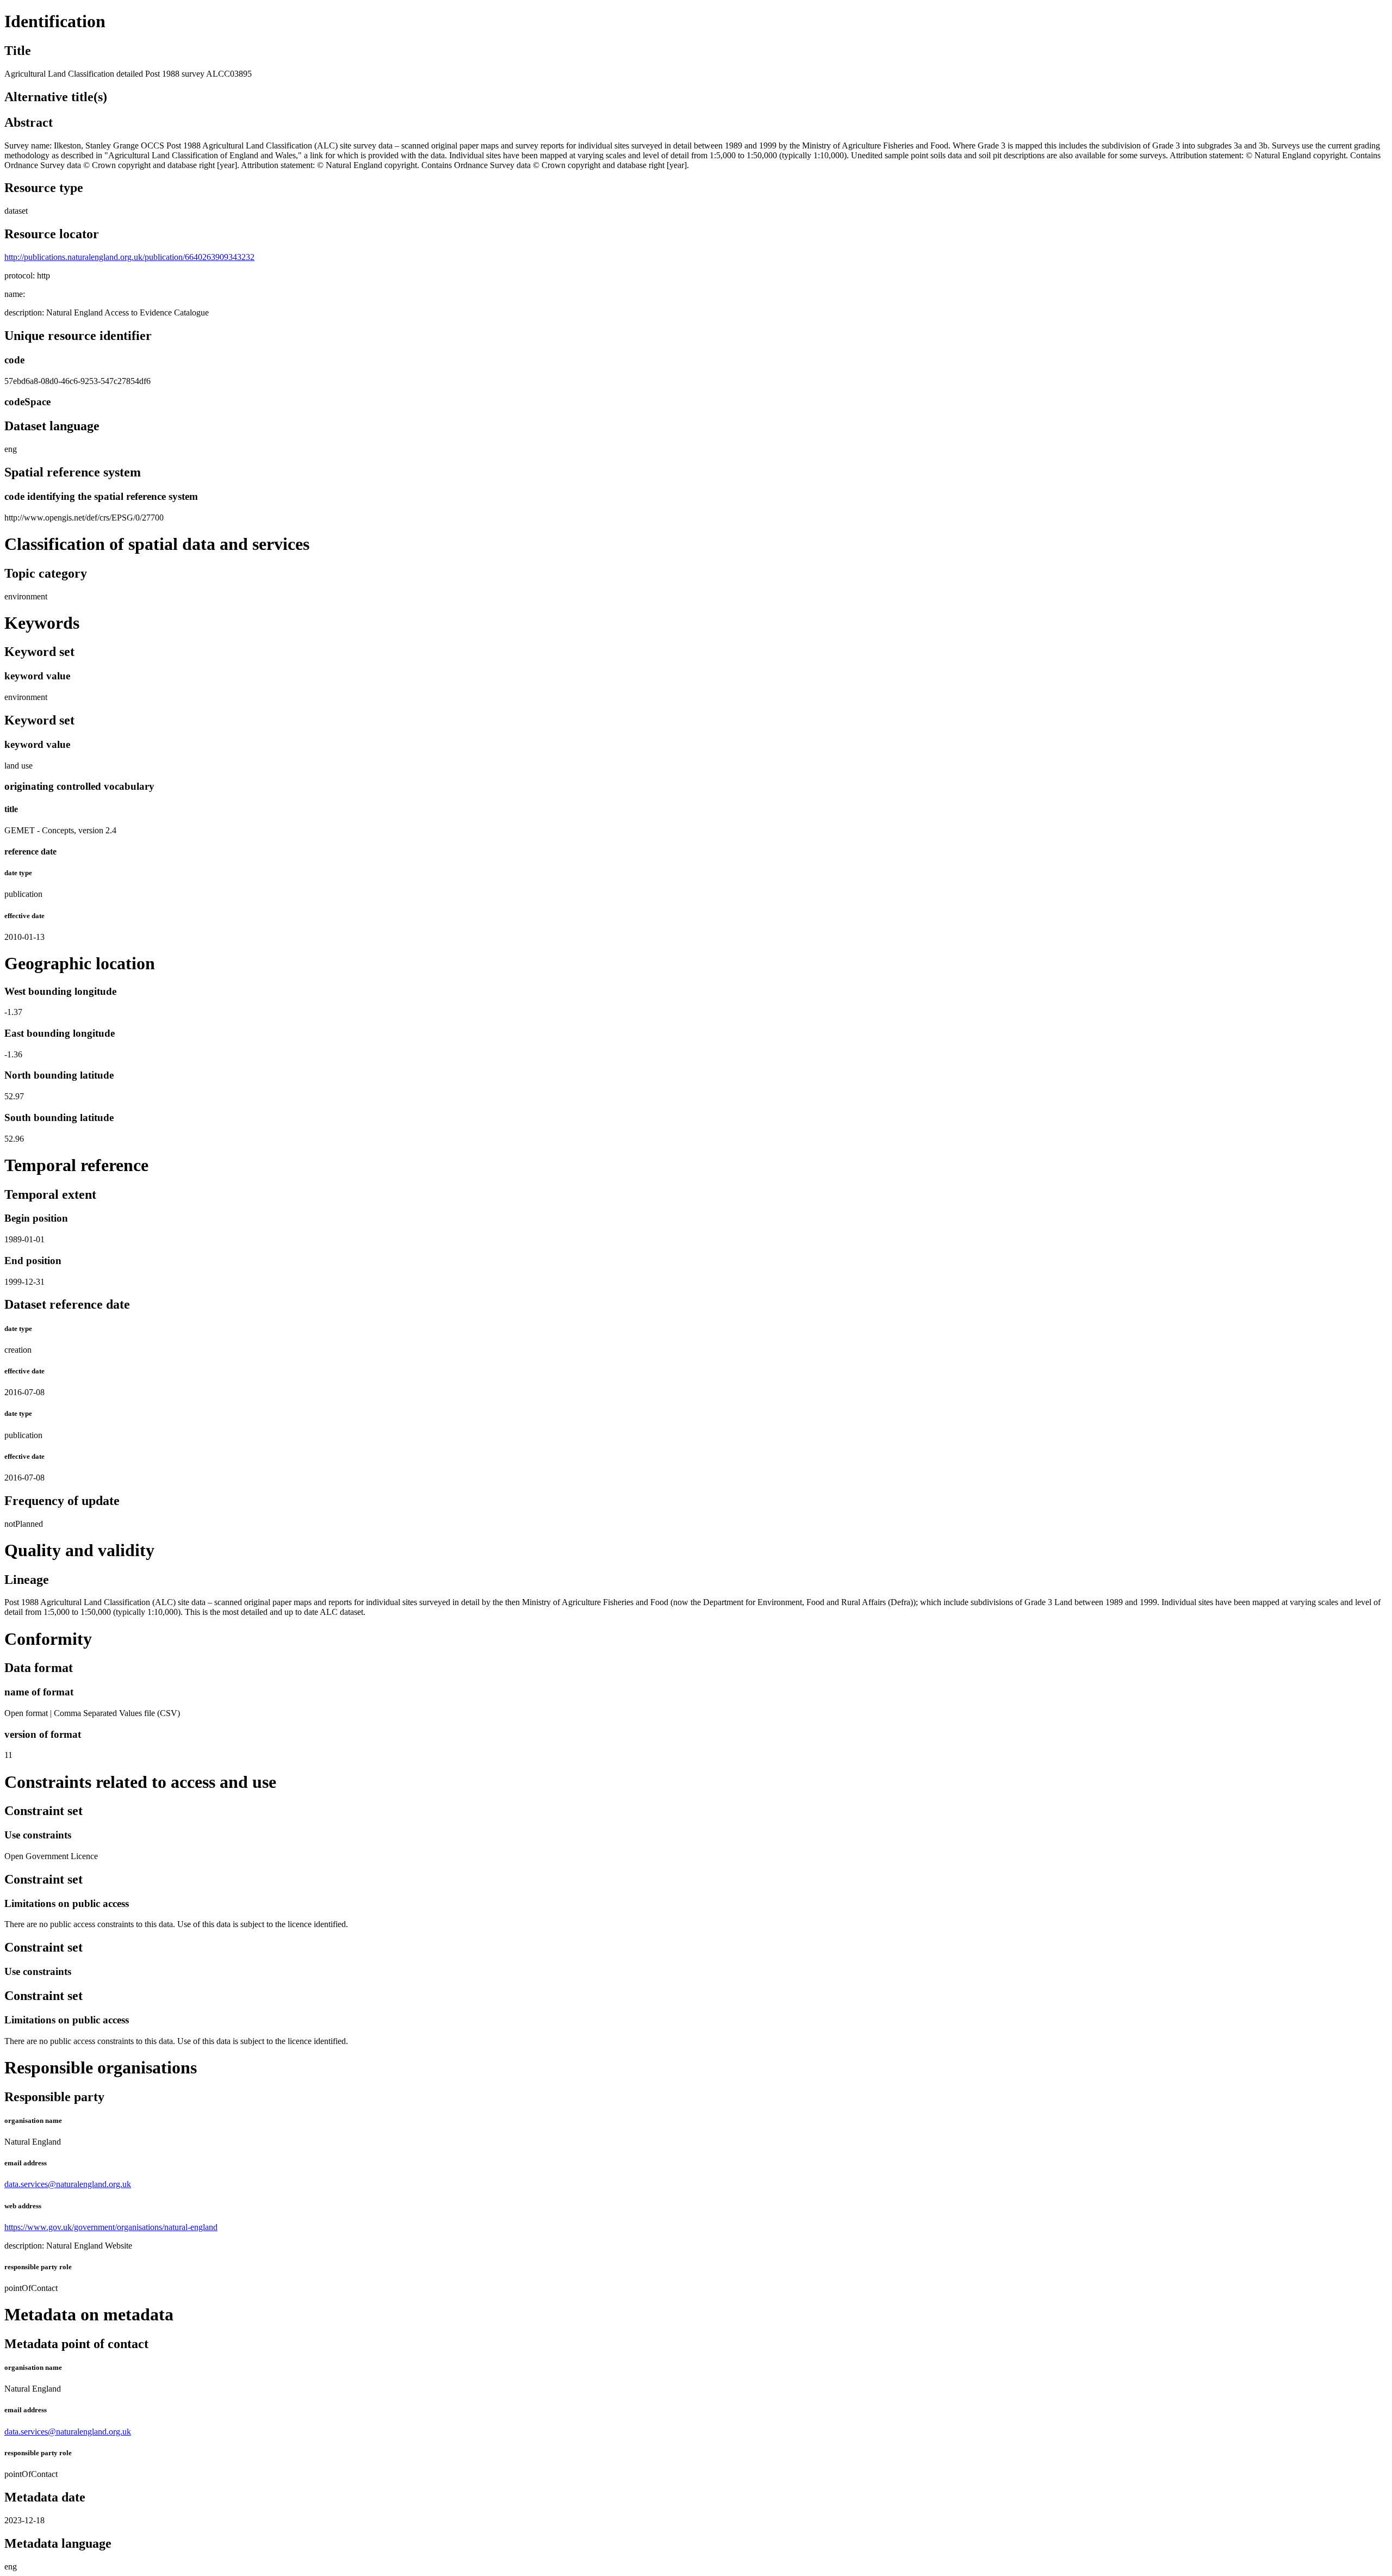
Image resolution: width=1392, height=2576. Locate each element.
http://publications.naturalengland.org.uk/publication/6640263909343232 (129, 257)
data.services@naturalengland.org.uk (68, 2184)
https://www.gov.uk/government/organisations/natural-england (111, 2227)
